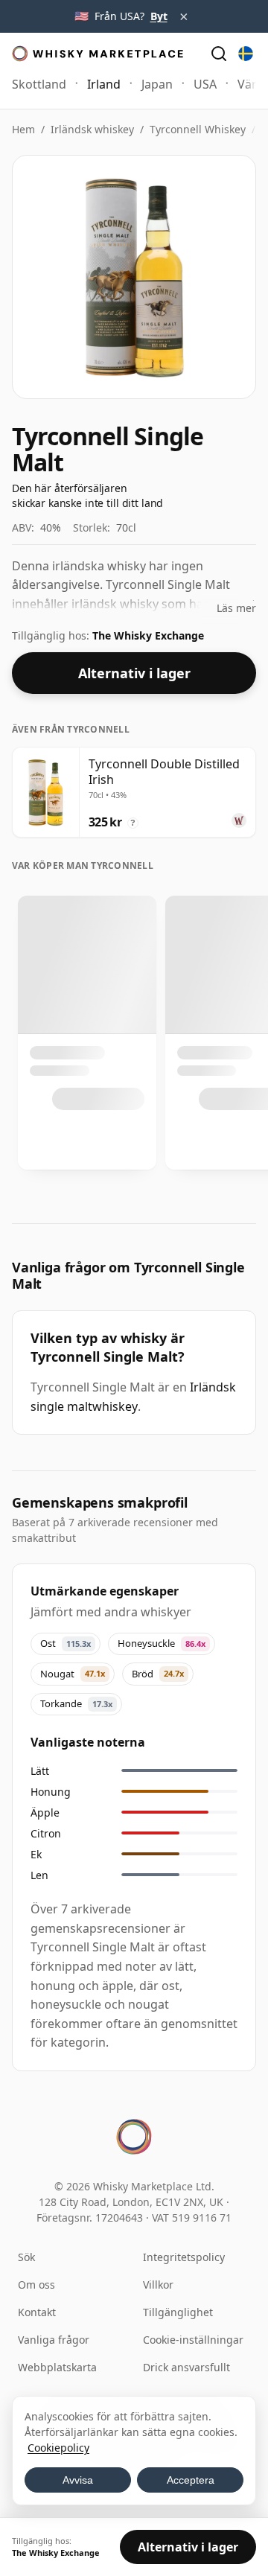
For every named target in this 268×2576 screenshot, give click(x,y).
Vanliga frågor (54, 2340)
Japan (157, 84)
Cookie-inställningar (193, 2340)
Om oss (36, 2285)
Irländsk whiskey (92, 129)
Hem (23, 129)
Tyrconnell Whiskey (198, 129)
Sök (26, 2257)
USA (205, 84)
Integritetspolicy (184, 2257)
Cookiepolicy (58, 2448)
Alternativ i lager (134, 673)
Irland (104, 84)
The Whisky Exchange (148, 635)
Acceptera (191, 2480)
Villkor (158, 2285)
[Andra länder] (246, 54)
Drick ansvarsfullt (186, 2367)
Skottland (39, 84)
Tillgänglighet (178, 2312)
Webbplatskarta (57, 2367)
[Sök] (219, 54)
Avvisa (78, 2480)
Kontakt (37, 2312)
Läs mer (236, 608)
